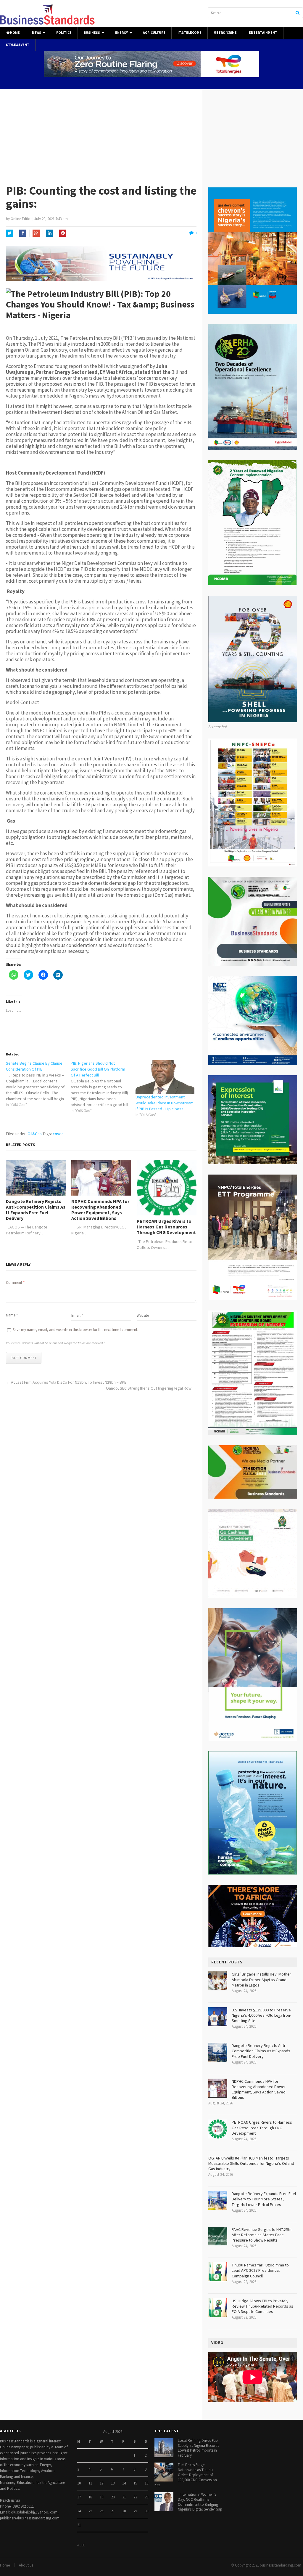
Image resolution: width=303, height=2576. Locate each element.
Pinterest (63, 233)
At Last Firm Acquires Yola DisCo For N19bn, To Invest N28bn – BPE (69, 1382)
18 (90, 2497)
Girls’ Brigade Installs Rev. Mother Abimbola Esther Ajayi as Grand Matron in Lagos (261, 1979)
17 (79, 2497)
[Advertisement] (151, 134)
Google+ (36, 233)
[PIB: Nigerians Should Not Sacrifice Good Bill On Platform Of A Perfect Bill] (103, 1087)
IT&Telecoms (190, 33)
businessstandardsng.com (281, 2565)
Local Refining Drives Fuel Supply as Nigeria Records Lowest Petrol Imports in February (198, 2448)
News (37, 33)
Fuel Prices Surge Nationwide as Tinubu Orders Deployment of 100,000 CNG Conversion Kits (186, 2475)
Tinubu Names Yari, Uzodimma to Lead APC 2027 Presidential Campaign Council (260, 2270)
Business (92, 33)
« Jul (81, 2545)
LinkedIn (49, 233)
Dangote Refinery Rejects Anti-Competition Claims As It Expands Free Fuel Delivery (36, 1210)
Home (15, 33)
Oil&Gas (35, 1134)
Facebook (23, 233)
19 (101, 2497)
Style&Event (18, 45)
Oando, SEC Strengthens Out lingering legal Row (149, 1388)
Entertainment (263, 33)
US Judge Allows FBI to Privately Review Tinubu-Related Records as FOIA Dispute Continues (262, 2306)
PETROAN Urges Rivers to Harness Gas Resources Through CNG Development (166, 1227)
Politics (64, 33)
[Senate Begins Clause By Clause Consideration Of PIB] (38, 1084)
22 (135, 2497)
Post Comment (24, 1358)
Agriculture (154, 33)
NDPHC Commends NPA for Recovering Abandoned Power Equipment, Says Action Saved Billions (100, 1210)
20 (113, 2497)
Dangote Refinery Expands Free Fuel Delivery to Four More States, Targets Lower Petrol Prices (264, 2199)
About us (26, 2565)
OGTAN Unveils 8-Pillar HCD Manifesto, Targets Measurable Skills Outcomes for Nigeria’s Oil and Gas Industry (251, 2163)
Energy (121, 33)
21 (124, 2497)
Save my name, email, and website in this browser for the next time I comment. (75, 1330)
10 (79, 2483)
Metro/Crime (225, 33)
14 (124, 2483)
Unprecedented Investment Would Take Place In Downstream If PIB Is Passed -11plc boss (165, 1103)
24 (79, 2511)
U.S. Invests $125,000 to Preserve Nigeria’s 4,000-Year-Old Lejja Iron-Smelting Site (261, 2015)
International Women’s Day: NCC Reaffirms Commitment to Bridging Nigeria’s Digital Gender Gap (200, 2502)
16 (146, 2483)
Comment (15, 1283)
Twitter (9, 233)
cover (58, 1134)
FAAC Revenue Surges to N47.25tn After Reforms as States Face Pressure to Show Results (262, 2235)
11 (90, 2483)
